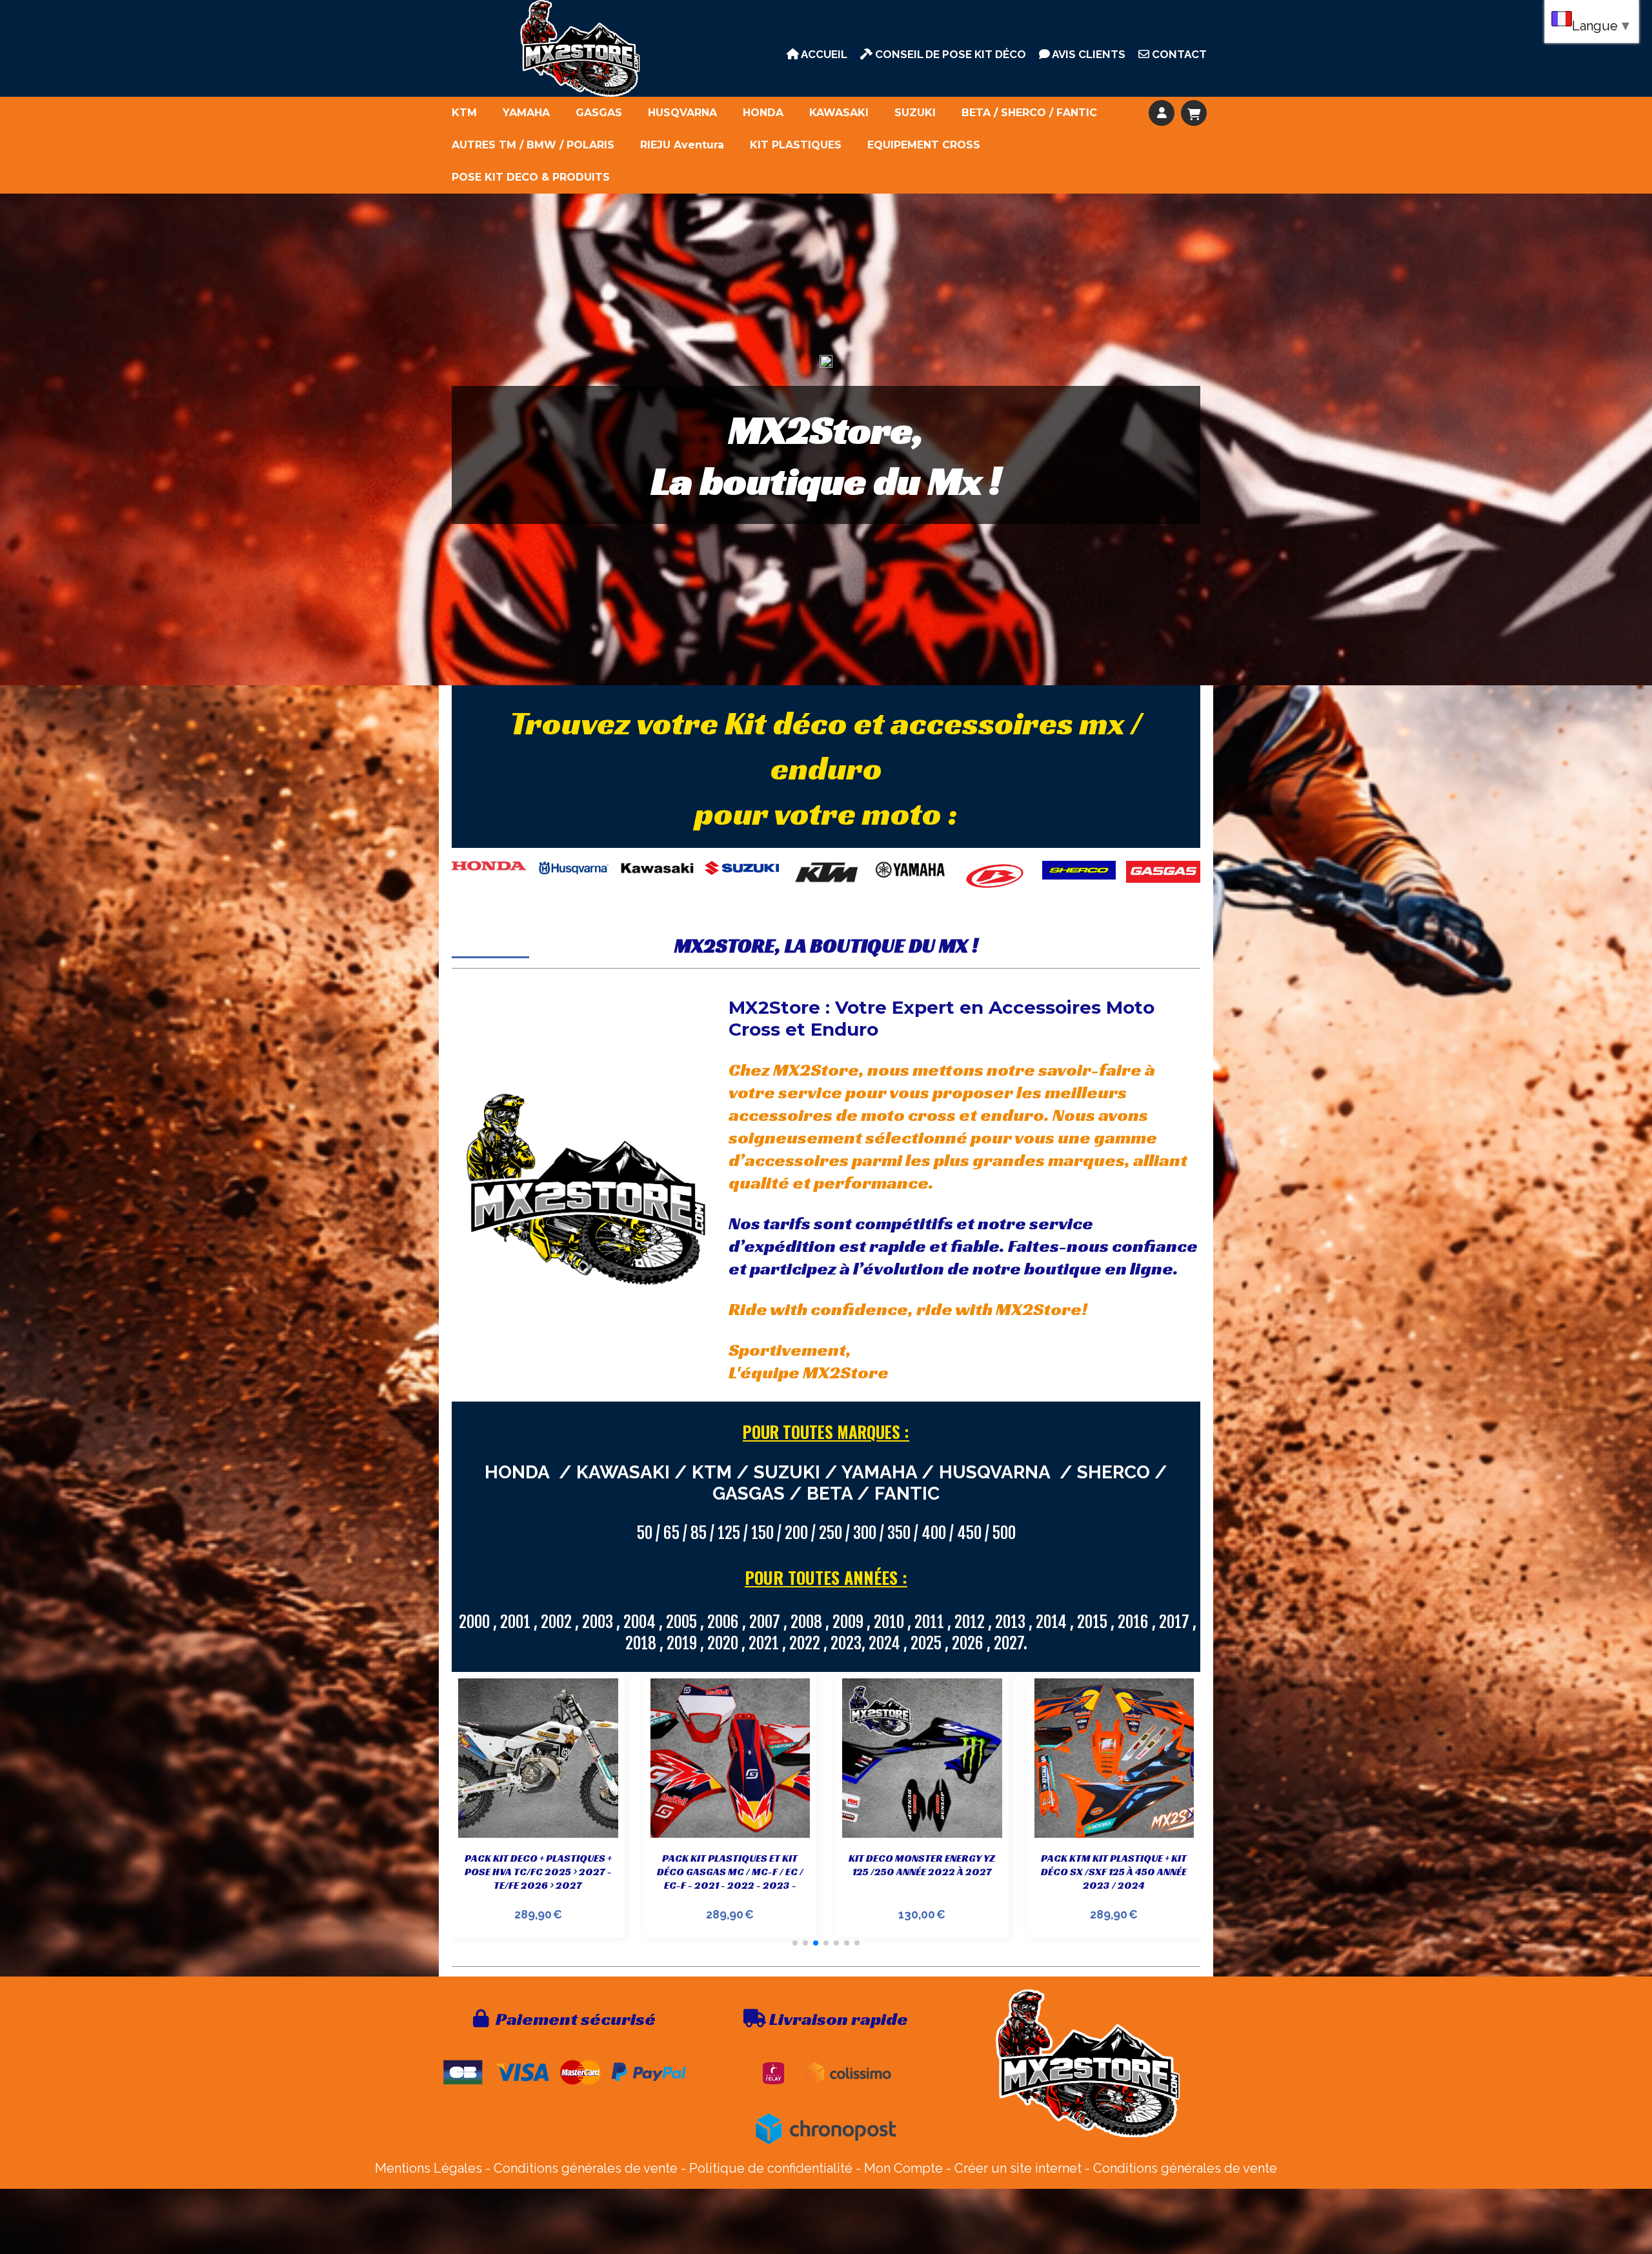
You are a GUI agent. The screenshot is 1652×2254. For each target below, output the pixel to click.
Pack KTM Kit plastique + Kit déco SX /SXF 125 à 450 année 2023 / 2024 (922, 1872)
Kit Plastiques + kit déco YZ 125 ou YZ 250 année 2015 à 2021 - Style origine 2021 (1114, 1872)
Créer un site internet (1018, 2168)
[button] (795, 1943)
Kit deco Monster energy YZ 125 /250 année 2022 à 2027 (730, 1865)
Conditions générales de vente (586, 2168)
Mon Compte (903, 2168)
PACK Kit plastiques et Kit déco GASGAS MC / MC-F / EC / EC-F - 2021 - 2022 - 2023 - (538, 1872)
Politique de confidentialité (771, 2168)
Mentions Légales (428, 2168)
